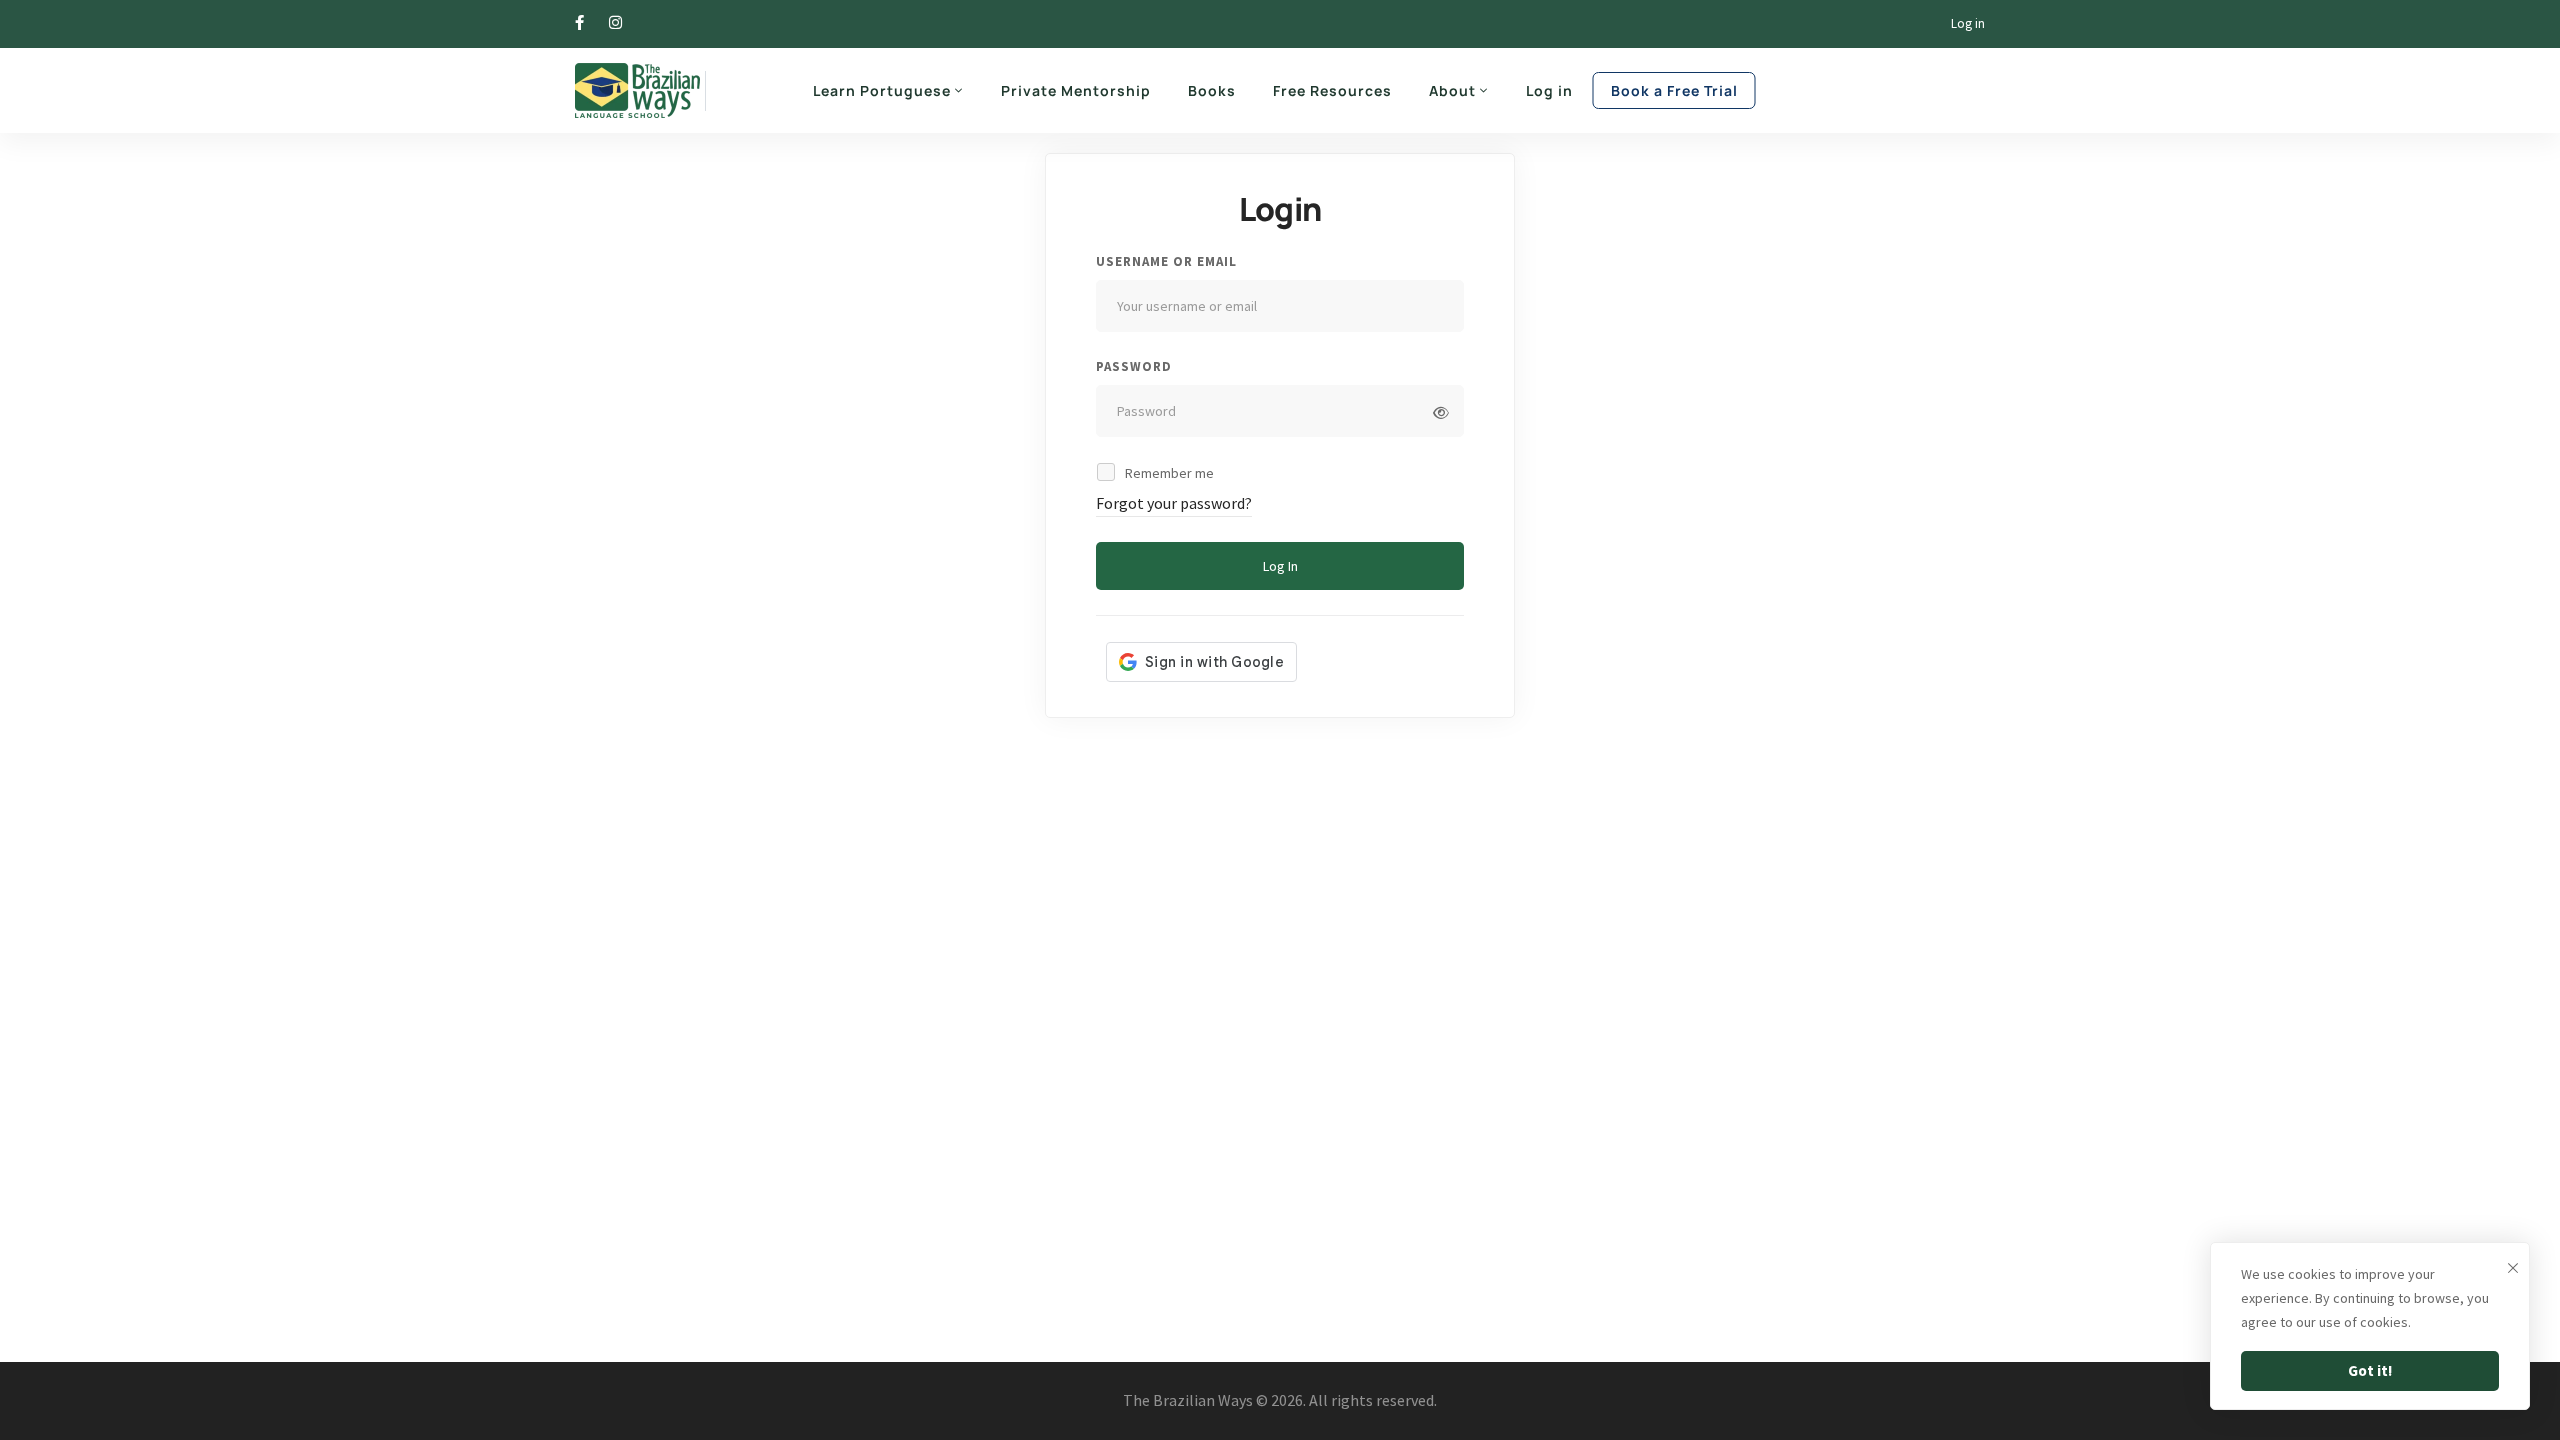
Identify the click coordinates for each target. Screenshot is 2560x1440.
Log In (1280, 566)
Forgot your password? (1174, 503)
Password (1134, 366)
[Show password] (1441, 413)
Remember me (1168, 473)
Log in (1968, 23)
